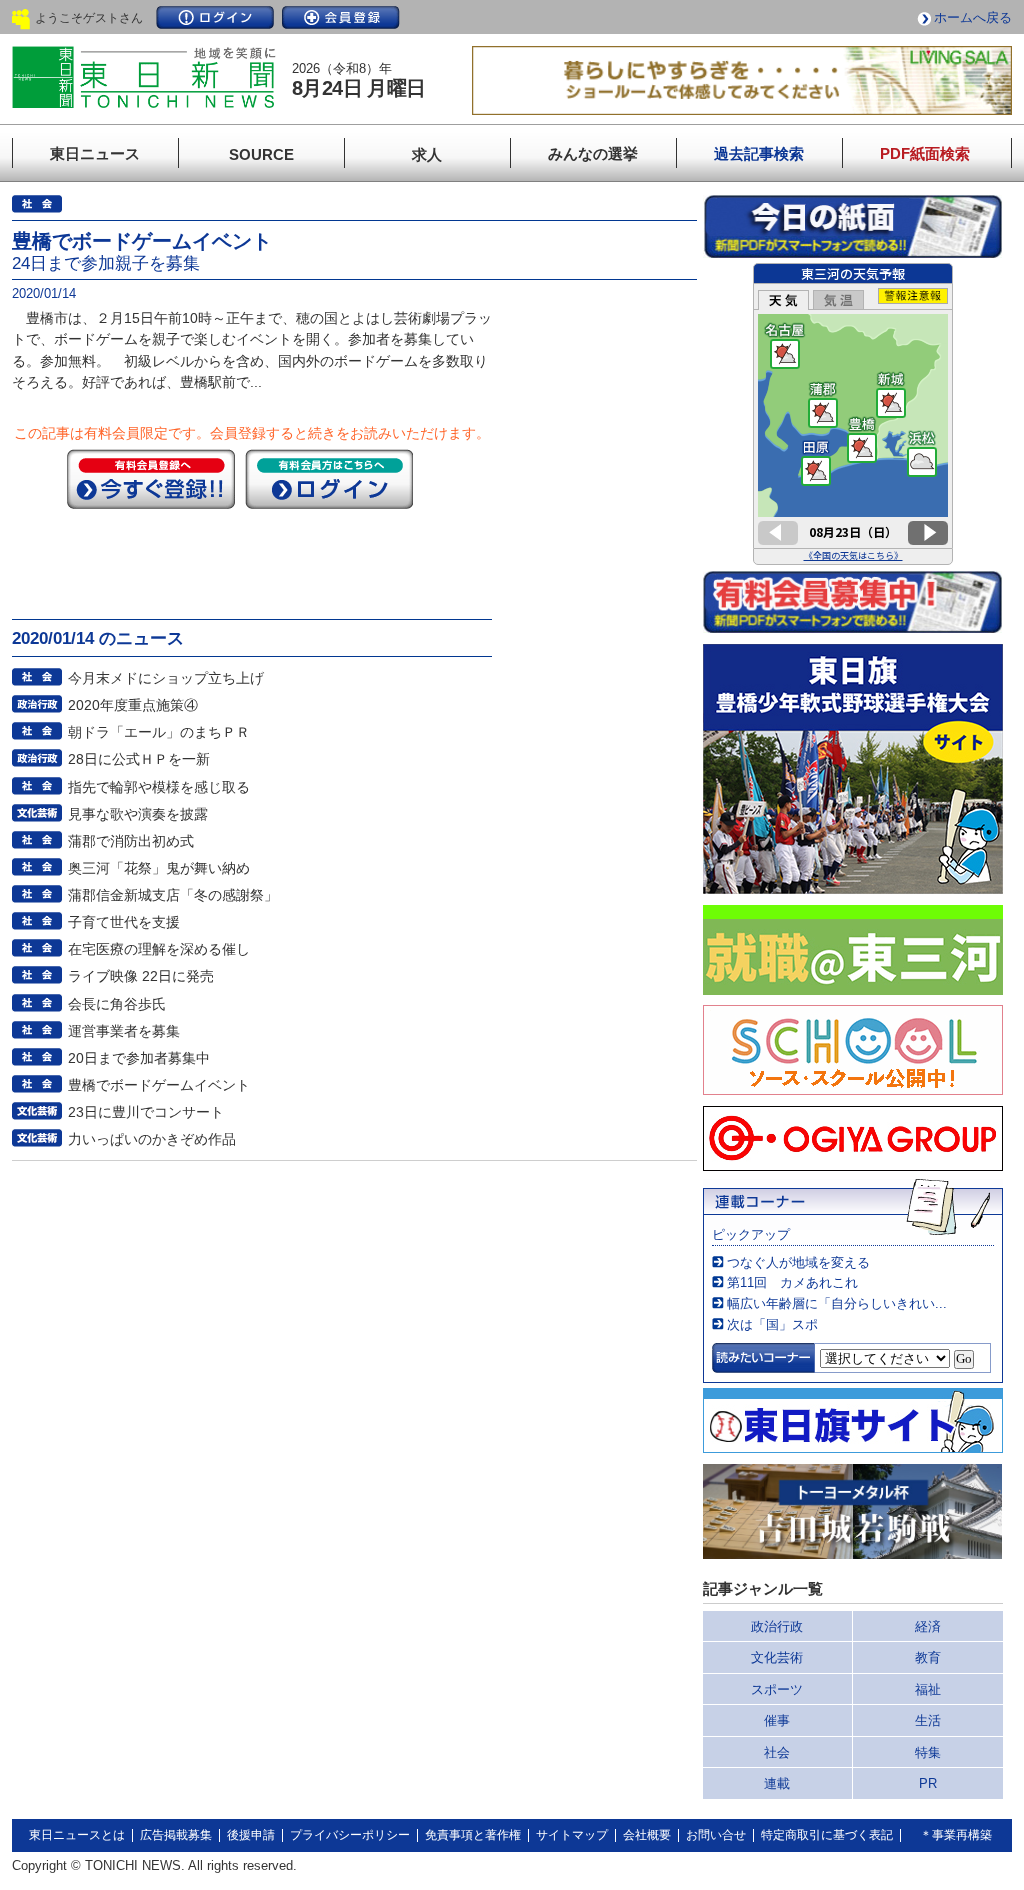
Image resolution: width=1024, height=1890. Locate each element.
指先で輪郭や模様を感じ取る (159, 787)
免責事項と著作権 (473, 1835)
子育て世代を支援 (124, 922)
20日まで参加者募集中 (139, 1058)
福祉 (928, 1689)
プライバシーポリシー (350, 1835)
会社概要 (647, 1835)
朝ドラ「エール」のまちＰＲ (159, 732)
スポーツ (777, 1689)
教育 (928, 1657)
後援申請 (251, 1835)
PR (928, 1783)
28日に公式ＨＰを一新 (139, 759)
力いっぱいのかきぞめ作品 (152, 1139)
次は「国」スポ (772, 1324)
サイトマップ (572, 1835)
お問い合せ (716, 1835)
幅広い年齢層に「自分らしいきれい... (837, 1303)
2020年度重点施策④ (133, 705)
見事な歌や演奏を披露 (138, 814)
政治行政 (777, 1626)
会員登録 (341, 17)
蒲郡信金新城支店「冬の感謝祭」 (173, 895)
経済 (928, 1626)
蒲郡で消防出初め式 (131, 841)
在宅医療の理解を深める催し (159, 949)
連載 (777, 1783)
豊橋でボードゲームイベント (159, 1085)
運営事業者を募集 (124, 1031)
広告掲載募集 (176, 1835)
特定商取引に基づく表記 (827, 1835)
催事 (777, 1720)
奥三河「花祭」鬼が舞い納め (159, 868)
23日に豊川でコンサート (146, 1112)
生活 (928, 1720)
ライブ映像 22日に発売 (141, 976)
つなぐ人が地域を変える (798, 1262)
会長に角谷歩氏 (117, 1004)
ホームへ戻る (973, 17)
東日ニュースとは (77, 1835)
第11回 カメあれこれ (792, 1282)
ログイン (215, 17)
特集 (928, 1752)
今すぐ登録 (151, 479)
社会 (777, 1752)
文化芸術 (777, 1657)
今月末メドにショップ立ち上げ (166, 678)
